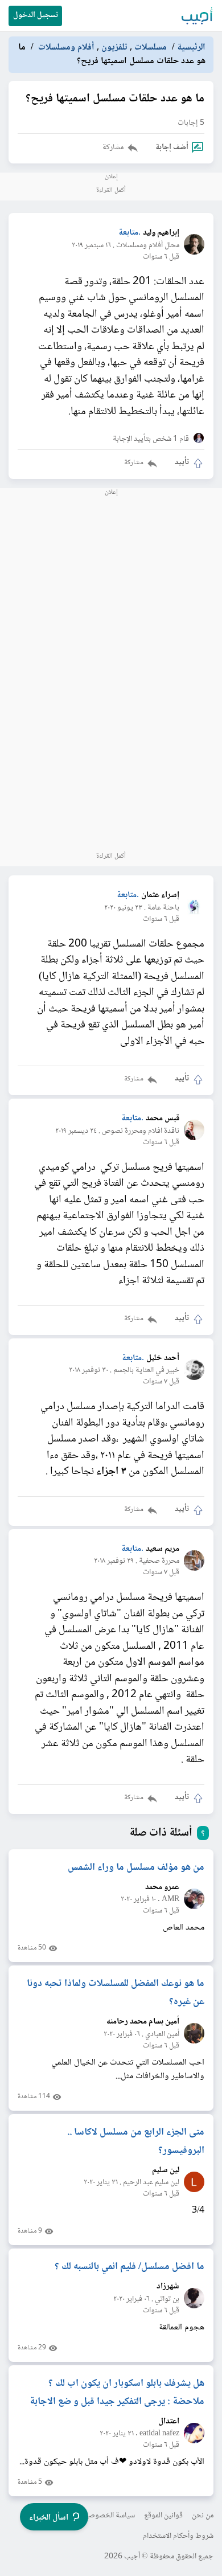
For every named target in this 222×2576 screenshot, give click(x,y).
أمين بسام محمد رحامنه (143, 2022)
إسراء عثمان (160, 896)
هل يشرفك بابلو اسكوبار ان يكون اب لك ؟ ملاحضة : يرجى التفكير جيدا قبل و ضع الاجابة (117, 2393)
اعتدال (169, 2422)
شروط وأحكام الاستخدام (178, 2536)
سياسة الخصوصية (108, 2516)
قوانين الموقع (163, 2516)
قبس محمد (163, 1119)
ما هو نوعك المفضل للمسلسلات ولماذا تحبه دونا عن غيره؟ (116, 1993)
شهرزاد (168, 2287)
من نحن (203, 2516)
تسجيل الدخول (36, 15)
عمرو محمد (162, 1888)
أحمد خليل (163, 1359)
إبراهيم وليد (161, 233)
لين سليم (166, 2171)
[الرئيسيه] (198, 16)
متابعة (128, 233)
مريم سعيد (163, 1549)
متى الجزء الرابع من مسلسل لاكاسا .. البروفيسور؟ (136, 2141)
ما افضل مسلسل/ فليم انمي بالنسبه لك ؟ (129, 2267)
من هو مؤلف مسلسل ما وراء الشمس (136, 1868)
